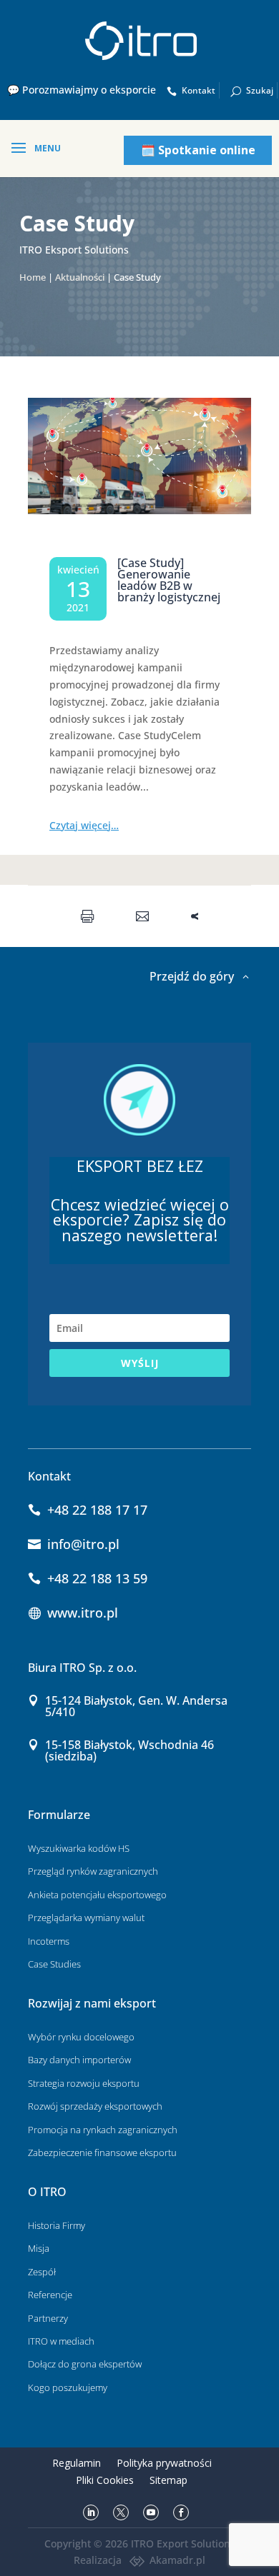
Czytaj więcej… (84, 825)
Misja (39, 2248)
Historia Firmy (57, 2225)
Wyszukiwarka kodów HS (79, 1848)
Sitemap (168, 2480)
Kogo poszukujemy (68, 2387)
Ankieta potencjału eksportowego (97, 1895)
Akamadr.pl (177, 2560)
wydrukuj (90, 916)
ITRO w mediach (61, 2341)
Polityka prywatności (164, 2463)
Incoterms (49, 1941)
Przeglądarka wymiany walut (86, 1918)
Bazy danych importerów (79, 2060)
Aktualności (80, 277)
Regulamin (77, 2463)
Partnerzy (48, 2318)
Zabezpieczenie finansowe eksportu (102, 2152)
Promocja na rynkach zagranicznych (103, 2130)
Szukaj (260, 90)
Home (33, 277)
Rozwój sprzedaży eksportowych (95, 2106)
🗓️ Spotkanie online (198, 150)
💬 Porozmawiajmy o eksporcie (82, 90)
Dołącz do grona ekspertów (85, 2364)
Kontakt (199, 90)
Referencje (50, 2295)
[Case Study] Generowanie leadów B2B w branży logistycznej (169, 580)
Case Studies (54, 1964)
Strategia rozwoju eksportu (84, 2083)
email (146, 916)
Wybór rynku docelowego (81, 2037)
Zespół (42, 2272)
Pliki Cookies (105, 2480)
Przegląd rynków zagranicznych (93, 1871)
